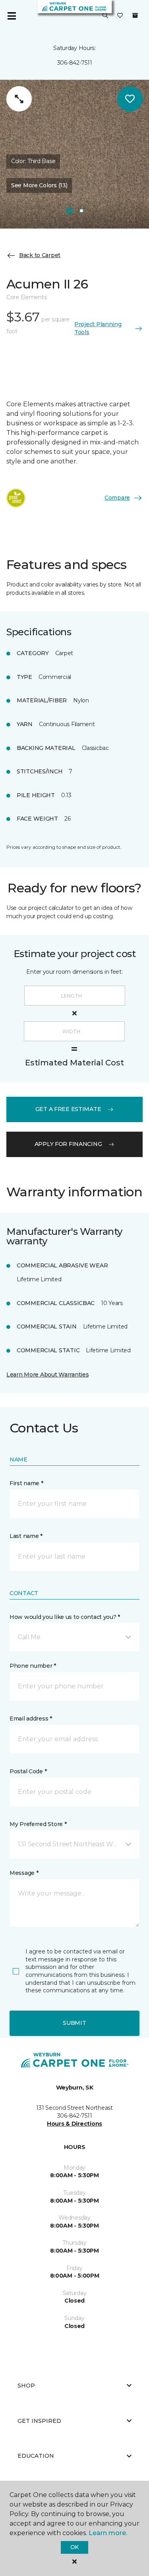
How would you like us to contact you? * (65, 1617)
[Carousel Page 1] (70, 211)
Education (36, 2456)
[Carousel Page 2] (81, 211)
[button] (105, 16)
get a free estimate (68, 1109)
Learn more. (108, 2533)
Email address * (31, 1719)
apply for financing (68, 1144)
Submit (74, 2023)
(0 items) (135, 15)
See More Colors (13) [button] (39, 185)
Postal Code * (28, 1771)
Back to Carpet (40, 255)
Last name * (26, 1536)
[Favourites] (120, 16)
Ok (74, 2547)
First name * (26, 1483)
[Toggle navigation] (12, 16)
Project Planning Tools (98, 328)
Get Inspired (39, 2421)
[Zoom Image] (19, 99)
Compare (117, 498)
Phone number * (33, 1666)
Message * (24, 1873)
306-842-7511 (75, 63)
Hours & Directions (74, 2124)
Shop (26, 2386)
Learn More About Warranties (47, 1375)
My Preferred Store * (38, 1824)
